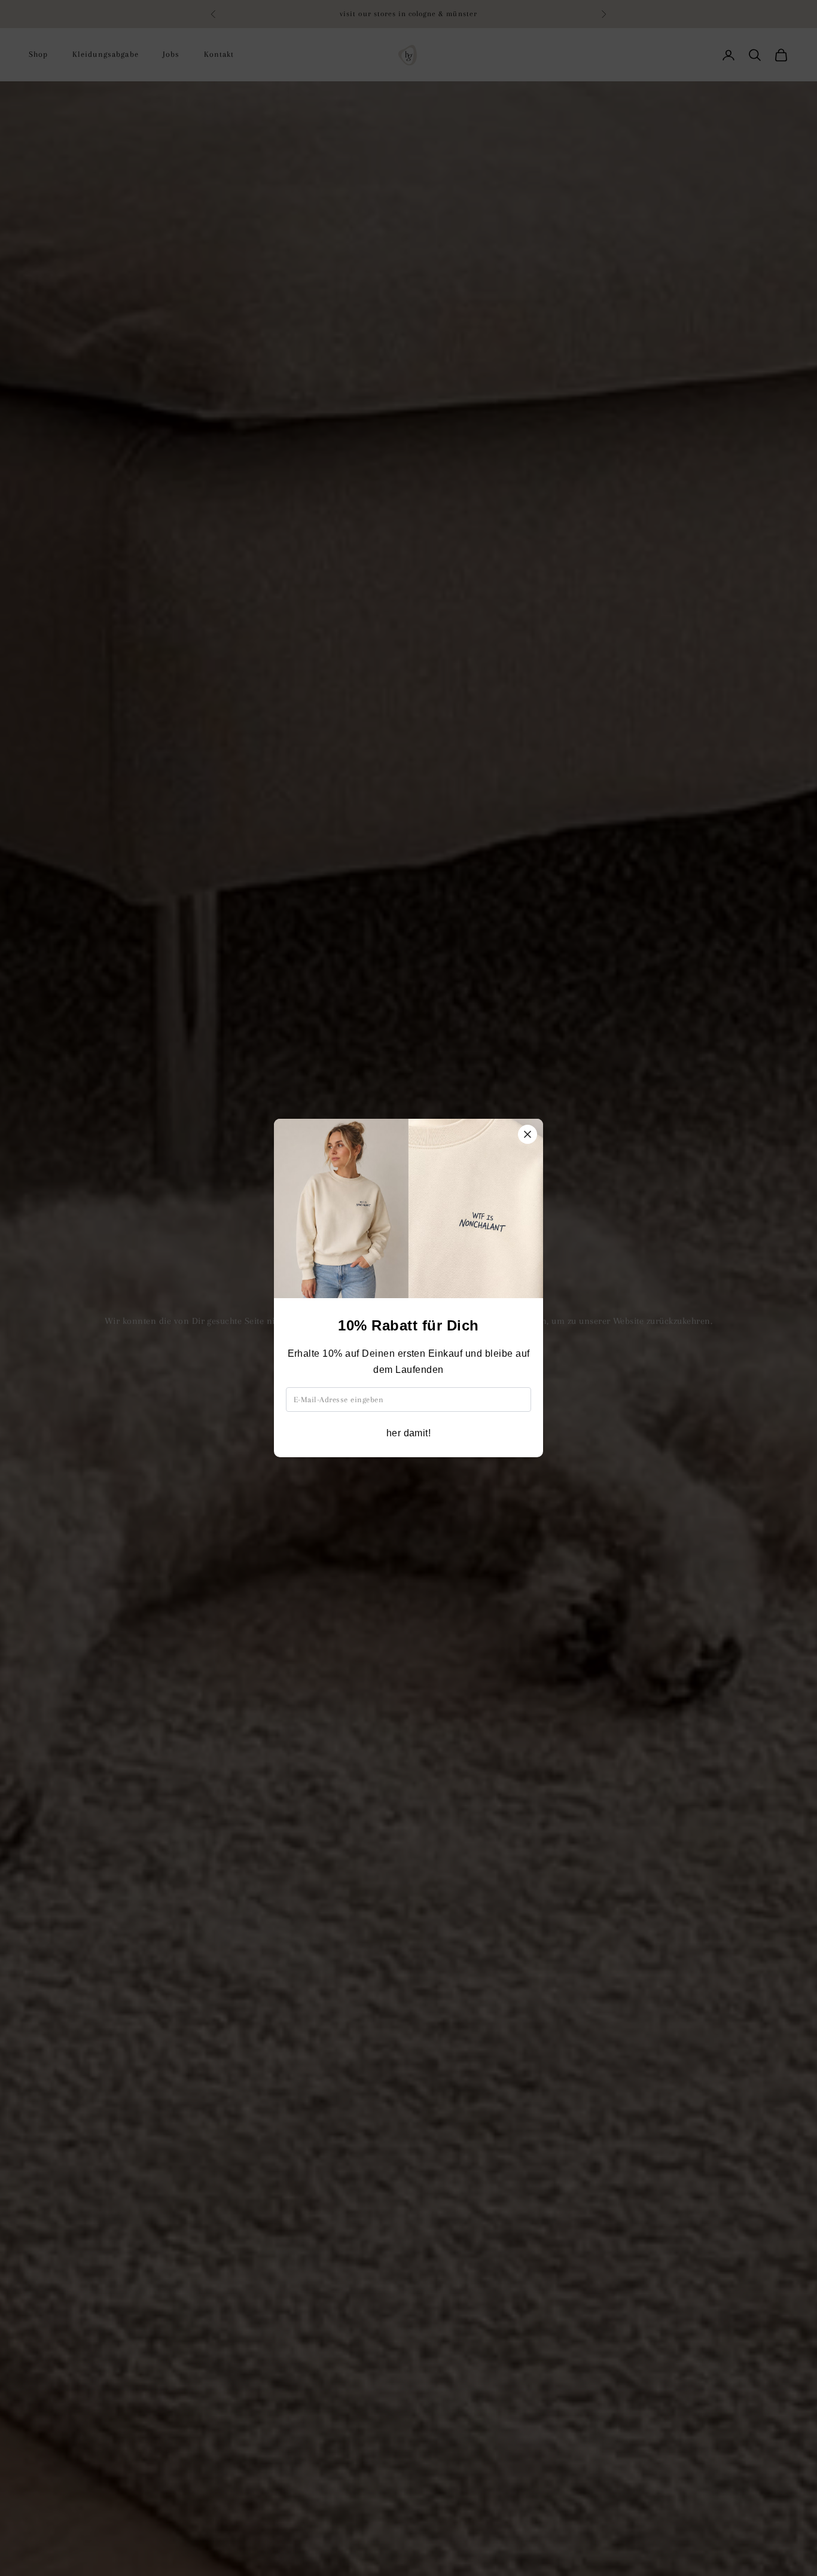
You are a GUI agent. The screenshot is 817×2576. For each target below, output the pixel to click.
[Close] (528, 1134)
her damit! (409, 1433)
